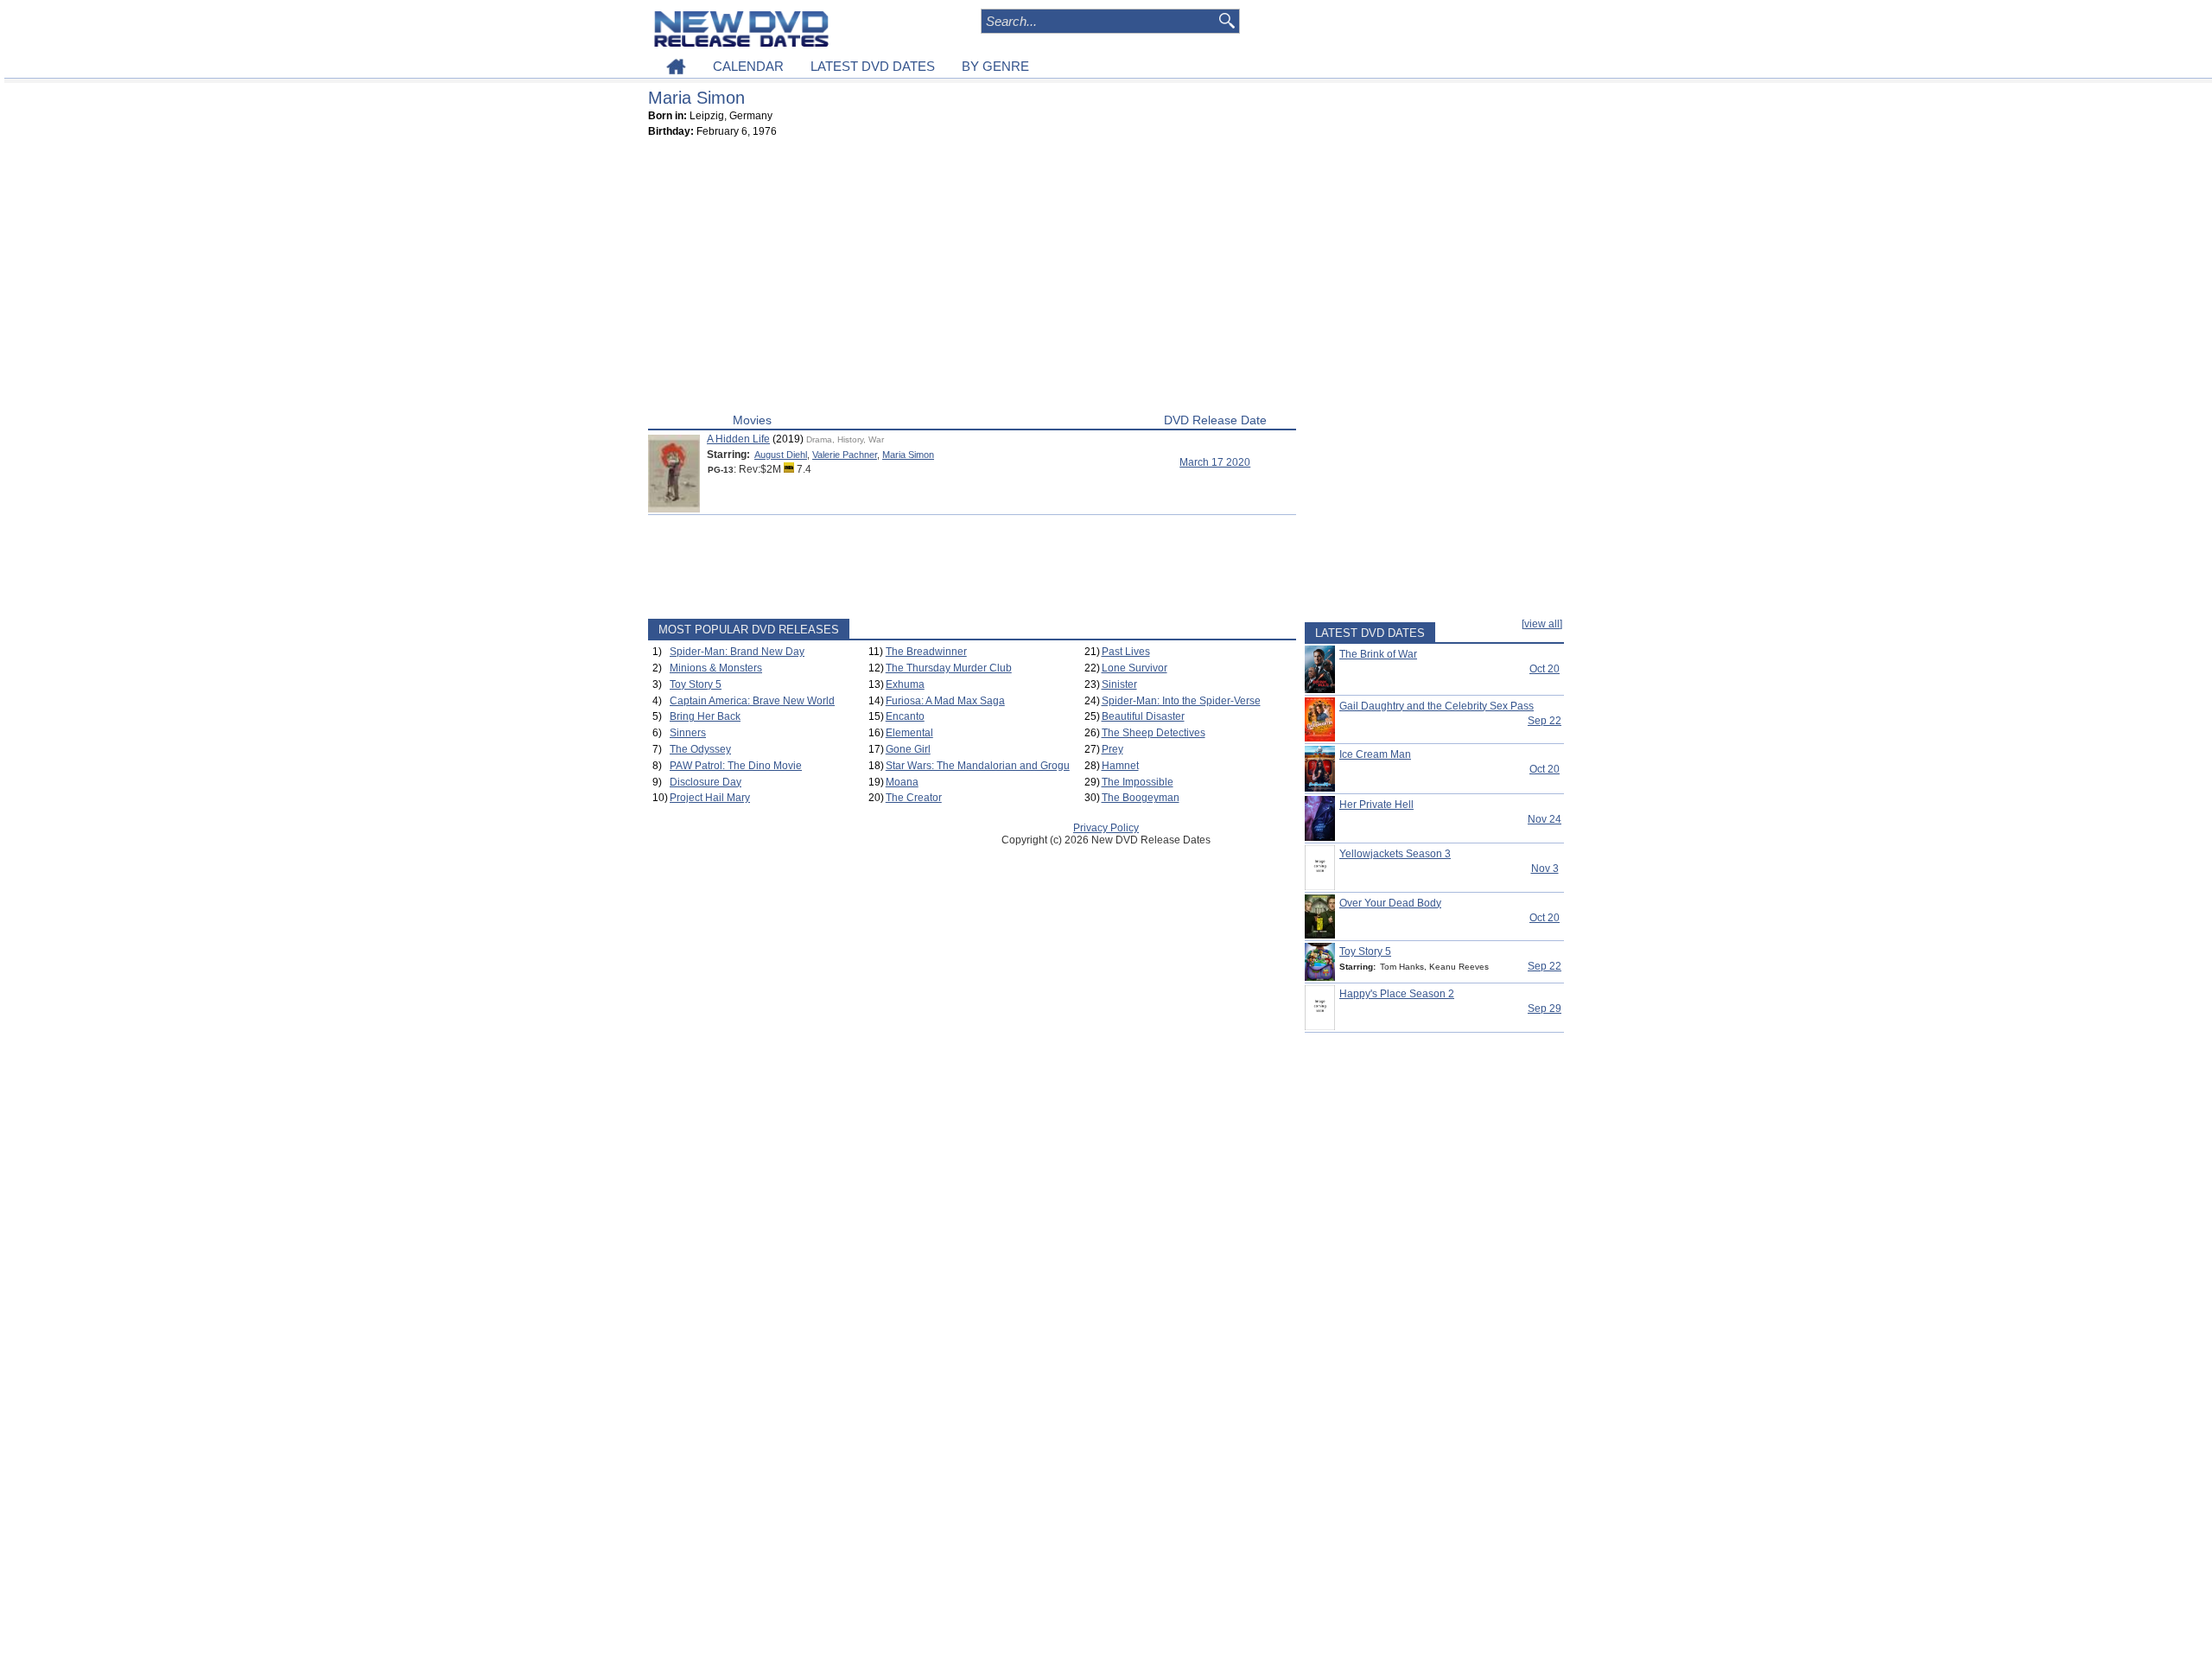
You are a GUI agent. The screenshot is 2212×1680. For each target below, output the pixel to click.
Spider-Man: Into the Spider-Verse (1181, 701)
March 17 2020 (1215, 462)
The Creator (914, 798)
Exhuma (905, 684)
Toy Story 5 (696, 684)
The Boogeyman (1141, 798)
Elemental (909, 733)
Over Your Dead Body (1390, 903)
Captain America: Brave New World (752, 701)
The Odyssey (700, 749)
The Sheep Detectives (1154, 733)
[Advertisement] (972, 279)
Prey (1112, 749)
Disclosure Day (706, 782)
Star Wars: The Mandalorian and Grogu (978, 766)
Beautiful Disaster (1143, 716)
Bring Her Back (705, 716)
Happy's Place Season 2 (1397, 994)
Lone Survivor (1135, 668)
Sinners (688, 733)
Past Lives (1126, 652)
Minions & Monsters (716, 668)
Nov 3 (1545, 869)
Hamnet (1120, 766)
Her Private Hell (1376, 805)
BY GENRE (995, 66)
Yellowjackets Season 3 (1395, 854)
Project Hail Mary (710, 798)
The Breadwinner (926, 652)
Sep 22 (1545, 721)
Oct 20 (1545, 669)
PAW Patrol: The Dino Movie (736, 766)
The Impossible (1138, 782)
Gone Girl (908, 749)
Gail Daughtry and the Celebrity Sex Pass (1437, 706)
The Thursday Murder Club (949, 668)
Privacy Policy (1106, 828)
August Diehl (781, 455)
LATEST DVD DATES (873, 66)
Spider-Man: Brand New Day (737, 652)
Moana (902, 782)
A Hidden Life (738, 439)
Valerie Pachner (845, 455)
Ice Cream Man (1375, 754)
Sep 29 (1545, 1009)
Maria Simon (908, 455)
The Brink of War (1378, 654)
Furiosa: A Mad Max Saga (945, 701)
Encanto (905, 716)
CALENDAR (748, 66)
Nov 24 (1545, 819)
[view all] (1542, 624)
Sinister (1119, 684)
